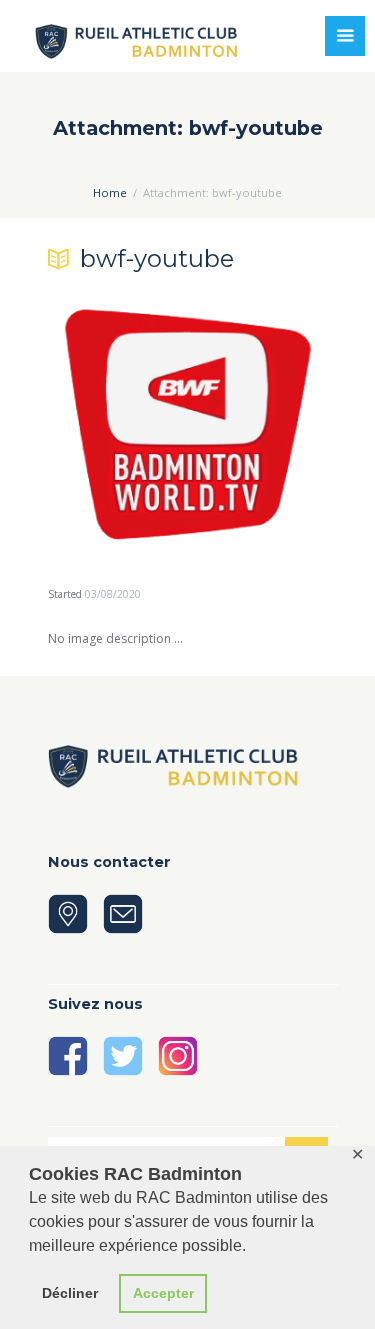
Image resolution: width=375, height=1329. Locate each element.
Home (110, 192)
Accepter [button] (163, 1293)
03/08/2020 (113, 594)
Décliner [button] (70, 1293)
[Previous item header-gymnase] (118, 424)
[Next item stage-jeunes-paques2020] (258, 424)
